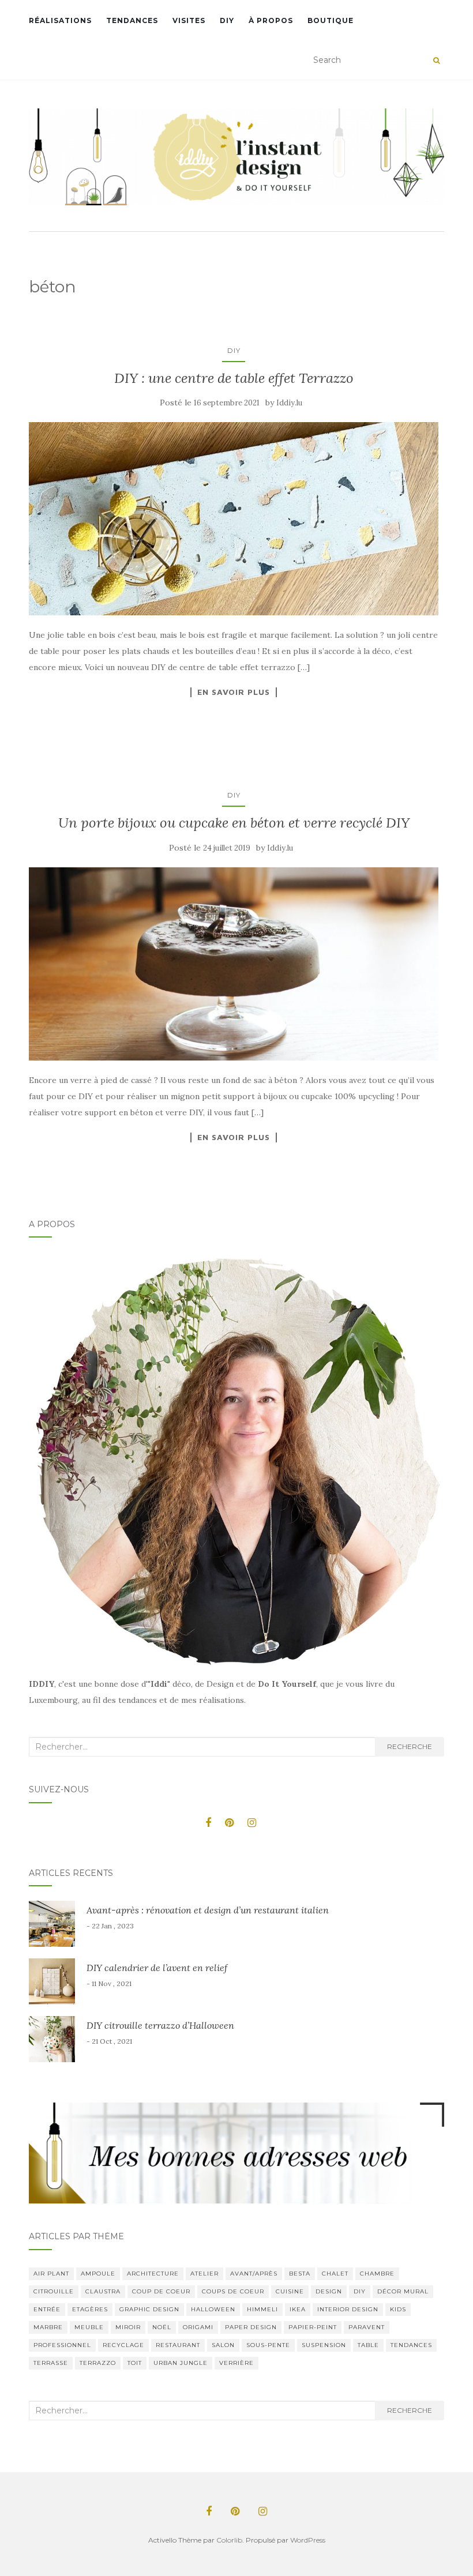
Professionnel (62, 2345)
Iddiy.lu (289, 403)
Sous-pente (268, 2345)
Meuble (89, 2327)
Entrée (47, 2309)
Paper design (251, 2327)
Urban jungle (181, 2363)
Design (329, 2291)
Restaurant (178, 2345)
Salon (223, 2345)
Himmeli (262, 2309)
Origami (198, 2327)
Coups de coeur (233, 2291)
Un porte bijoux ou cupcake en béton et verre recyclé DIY (234, 823)
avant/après (254, 2274)
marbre (48, 2327)
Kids (398, 2309)
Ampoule (98, 2274)
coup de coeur (161, 2291)
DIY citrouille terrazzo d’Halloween (160, 2025)
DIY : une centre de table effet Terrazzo (234, 378)
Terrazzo (98, 2363)
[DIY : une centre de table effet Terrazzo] (234, 519)
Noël (162, 2327)
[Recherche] (436, 61)
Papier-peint (313, 2327)
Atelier (204, 2274)
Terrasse (51, 2363)
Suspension (324, 2345)
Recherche (410, 1746)
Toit (135, 2363)
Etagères (90, 2309)
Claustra (103, 2291)
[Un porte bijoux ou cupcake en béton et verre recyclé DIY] (234, 964)
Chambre (377, 2274)
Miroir (128, 2327)
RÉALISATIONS (60, 20)
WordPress (308, 2540)
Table (368, 2345)
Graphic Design (149, 2309)
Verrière (236, 2363)
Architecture (153, 2274)
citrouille (54, 2291)
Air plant (51, 2274)
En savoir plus (234, 692)
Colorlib (229, 2540)
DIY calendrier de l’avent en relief (157, 1968)
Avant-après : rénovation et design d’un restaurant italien (208, 1910)
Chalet (335, 2274)
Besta (300, 2274)
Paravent (367, 2327)
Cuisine (290, 2291)
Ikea (298, 2309)
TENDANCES (132, 20)
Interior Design (348, 2309)
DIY (227, 20)
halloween (213, 2309)
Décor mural (403, 2291)
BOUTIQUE (331, 20)
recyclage (123, 2345)
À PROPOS (271, 20)
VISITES (189, 20)
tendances (411, 2345)
